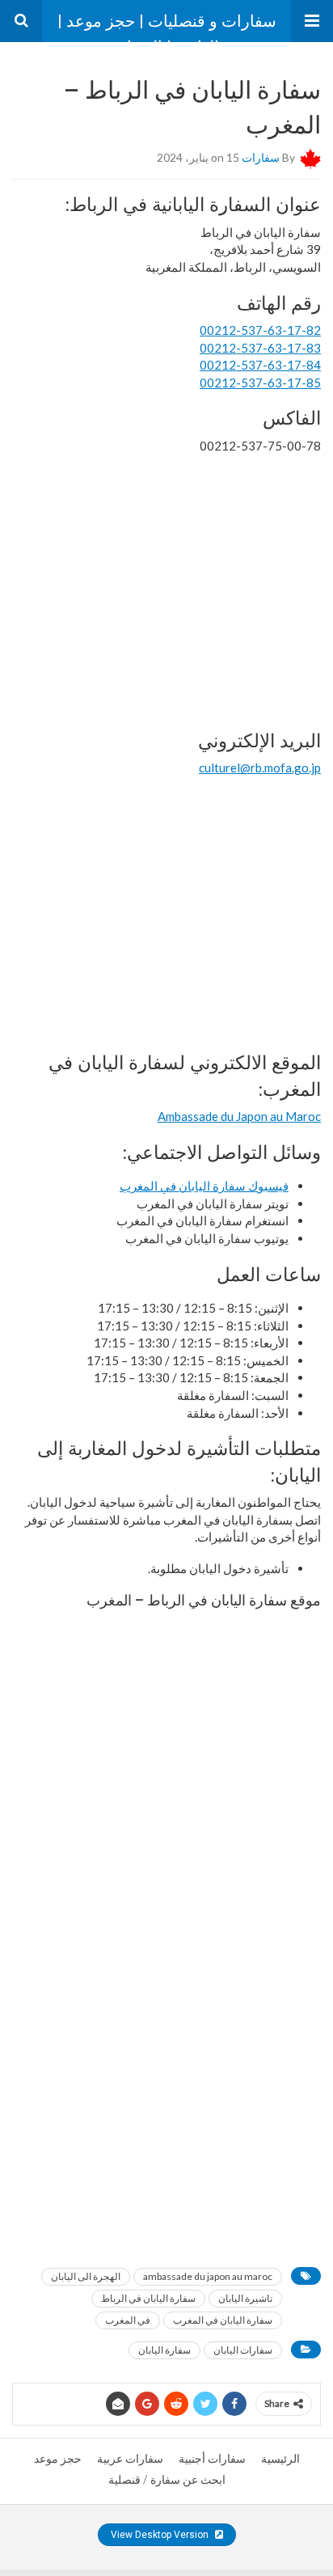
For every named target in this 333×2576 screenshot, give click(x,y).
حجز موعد (58, 2459)
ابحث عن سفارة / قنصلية (167, 2480)
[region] (166, 590)
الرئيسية (280, 2459)
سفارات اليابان (243, 2350)
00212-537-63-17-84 (260, 365)
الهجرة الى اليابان (86, 2276)
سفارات (261, 157)
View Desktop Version (161, 2535)
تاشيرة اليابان (245, 2298)
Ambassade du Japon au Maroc (239, 1116)
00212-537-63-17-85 (260, 383)
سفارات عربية (130, 2459)
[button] (312, 21)
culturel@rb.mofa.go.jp (260, 768)
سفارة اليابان (164, 2350)
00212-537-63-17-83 (260, 348)
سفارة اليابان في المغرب (223, 2320)
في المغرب (128, 2320)
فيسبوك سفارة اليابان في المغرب (204, 1186)
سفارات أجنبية (212, 2459)
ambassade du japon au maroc (208, 2276)
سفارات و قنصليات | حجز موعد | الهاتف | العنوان (167, 27)
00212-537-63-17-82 (260, 330)
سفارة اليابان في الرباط (148, 2298)
